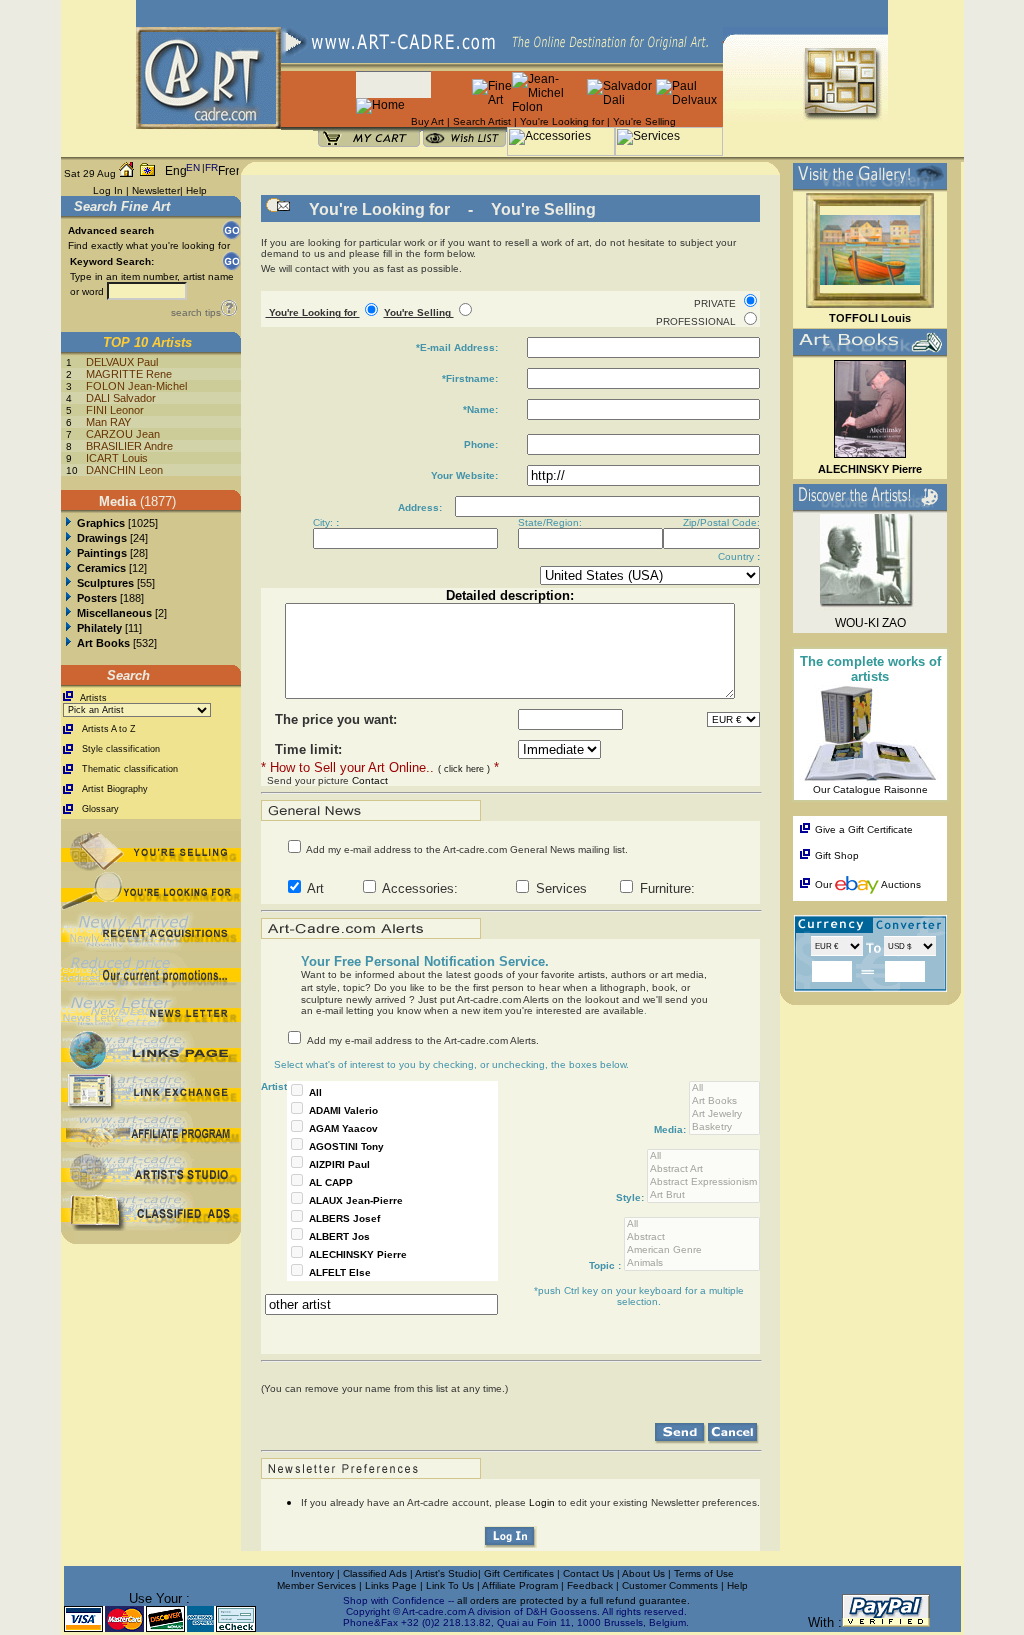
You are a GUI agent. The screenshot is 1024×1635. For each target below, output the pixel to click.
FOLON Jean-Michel (136, 386)
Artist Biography (115, 789)
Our (823, 884)
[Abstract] (692, 1237)
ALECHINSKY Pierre (870, 469)
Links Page (392, 1585)
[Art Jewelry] (724, 1114)
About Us (645, 1573)
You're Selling (644, 121)
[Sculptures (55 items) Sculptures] (68, 583)
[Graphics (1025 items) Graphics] (68, 523)
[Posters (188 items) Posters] (68, 598)
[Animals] (692, 1263)
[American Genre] (692, 1250)
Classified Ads (375, 1573)
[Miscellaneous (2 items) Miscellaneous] (68, 613)
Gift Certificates (519, 1573)
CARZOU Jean (123, 434)
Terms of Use (704, 1573)
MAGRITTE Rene (129, 374)
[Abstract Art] (703, 1169)
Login (543, 1502)
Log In (108, 190)
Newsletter (156, 190)
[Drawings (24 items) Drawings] (68, 538)
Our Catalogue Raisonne (870, 789)
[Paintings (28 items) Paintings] (68, 553)
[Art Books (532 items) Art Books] (68, 643)
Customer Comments (670, 1585)
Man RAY (108, 422)
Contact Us (588, 1573)
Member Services (316, 1585)
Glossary (100, 809)
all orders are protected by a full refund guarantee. (573, 1600)
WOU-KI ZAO (870, 623)
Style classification (121, 749)
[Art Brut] (703, 1195)
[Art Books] (724, 1101)
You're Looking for (562, 121)
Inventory (312, 1573)
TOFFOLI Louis (870, 318)
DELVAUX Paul (122, 362)
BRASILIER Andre (129, 446)
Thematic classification (130, 769)
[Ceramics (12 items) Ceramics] (68, 568)
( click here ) (464, 769)
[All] (724, 1088)
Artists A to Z (109, 729)
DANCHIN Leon (124, 470)
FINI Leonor (115, 410)
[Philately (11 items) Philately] (68, 628)
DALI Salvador (121, 398)
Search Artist (482, 121)
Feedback (590, 1585)
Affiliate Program (520, 1585)
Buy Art (427, 121)
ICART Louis (117, 458)
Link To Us (451, 1585)
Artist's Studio (446, 1573)
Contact (370, 780)
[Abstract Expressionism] (703, 1182)
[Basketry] (724, 1127)
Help (196, 190)
